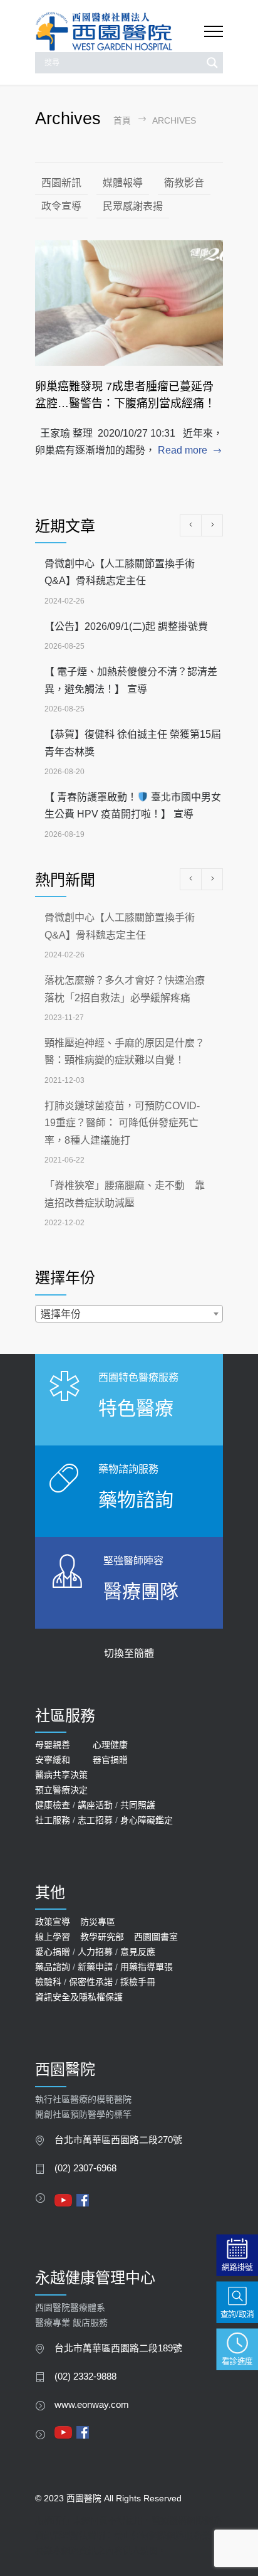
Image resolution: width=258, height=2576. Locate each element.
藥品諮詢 (53, 1967)
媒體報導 (123, 183)
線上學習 (53, 1937)
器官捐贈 (110, 1760)
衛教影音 (184, 183)
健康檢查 (53, 1805)
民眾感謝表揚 (133, 206)
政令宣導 (61, 206)
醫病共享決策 (61, 1775)
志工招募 (95, 1820)
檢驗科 (48, 1982)
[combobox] (129, 1314)
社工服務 (53, 1820)
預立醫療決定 (61, 1790)
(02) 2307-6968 (85, 2168)
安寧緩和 (53, 1760)
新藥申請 (95, 1967)
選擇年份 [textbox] (61, 1314)
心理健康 (110, 1745)
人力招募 (95, 1952)
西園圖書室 (156, 1937)
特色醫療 (136, 1408)
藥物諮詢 (136, 1500)
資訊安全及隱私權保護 (79, 1997)
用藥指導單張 (147, 1967)
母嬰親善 (53, 1745)
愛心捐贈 (53, 1952)
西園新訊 (61, 183)
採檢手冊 (138, 1982)
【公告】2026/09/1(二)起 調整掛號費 (126, 626)
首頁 (122, 121)
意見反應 (138, 1952)
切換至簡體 (129, 1653)
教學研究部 (102, 1937)
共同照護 (138, 1805)
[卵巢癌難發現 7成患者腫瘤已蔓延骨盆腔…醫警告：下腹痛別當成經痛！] (129, 303)
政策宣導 (53, 1922)
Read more (183, 450)
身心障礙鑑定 (147, 1820)
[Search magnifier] (212, 63)
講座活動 (95, 1805)
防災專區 (98, 1922)
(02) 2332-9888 (85, 2376)
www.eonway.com (92, 2405)
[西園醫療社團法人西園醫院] (120, 32)
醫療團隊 (141, 1591)
